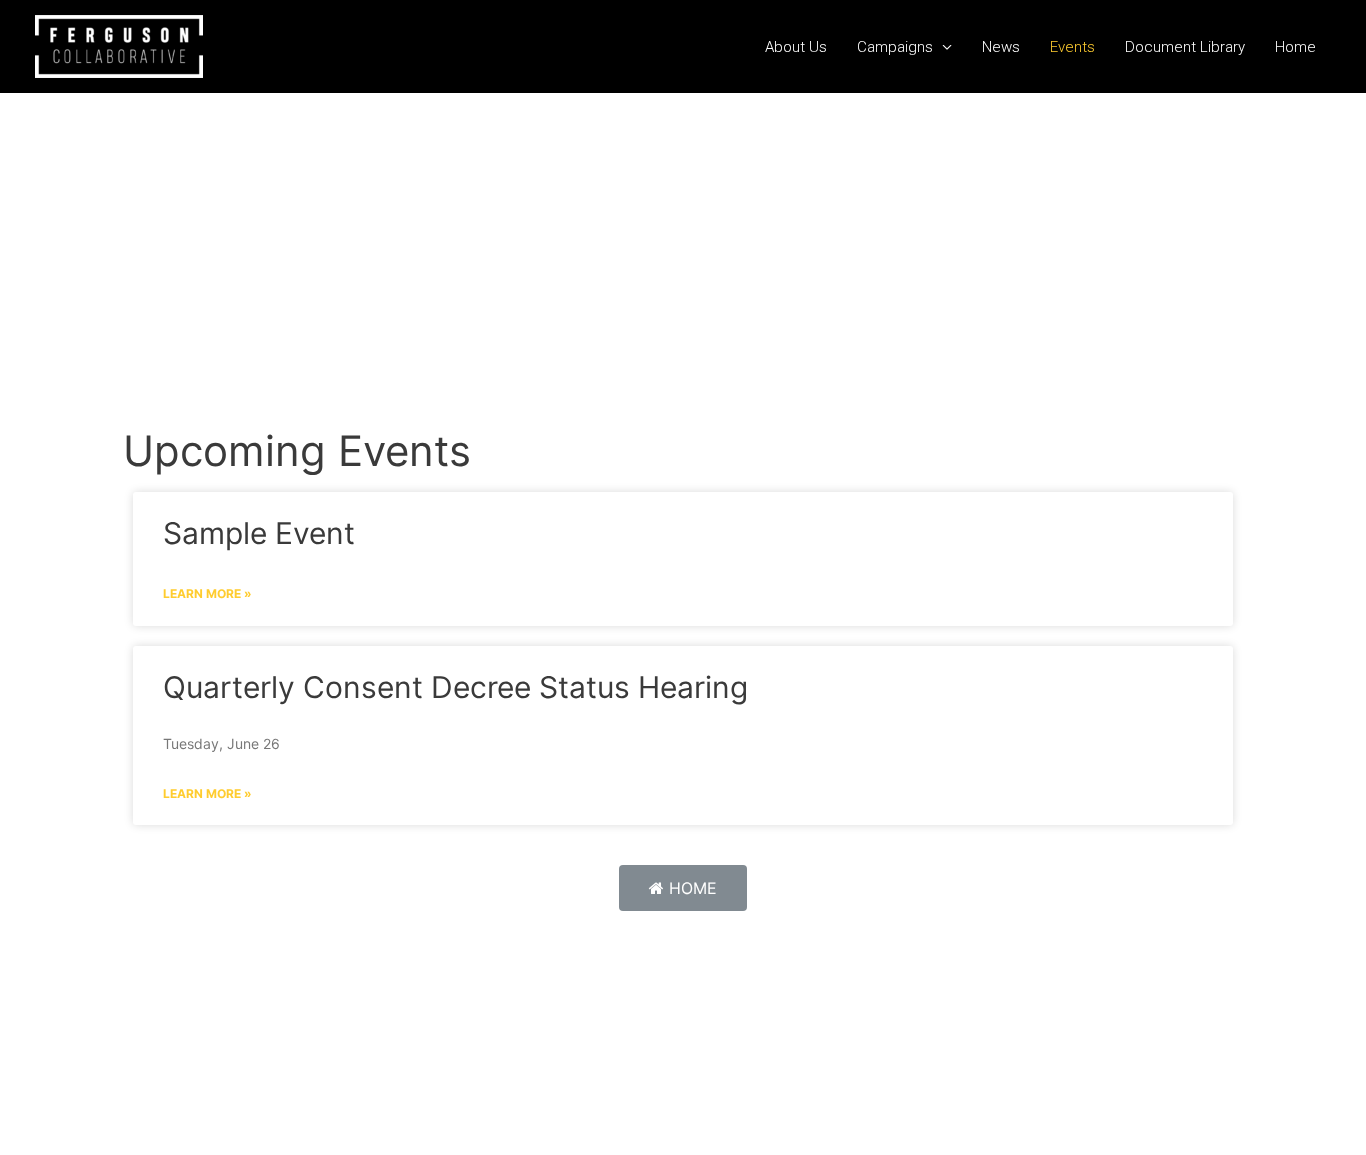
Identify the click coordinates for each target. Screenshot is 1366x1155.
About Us (796, 47)
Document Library (1185, 47)
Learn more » (207, 593)
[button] (683, 888)
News (1001, 47)
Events (1072, 47)
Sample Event (259, 533)
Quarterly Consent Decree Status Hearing (455, 687)
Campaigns (895, 47)
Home (1295, 47)
